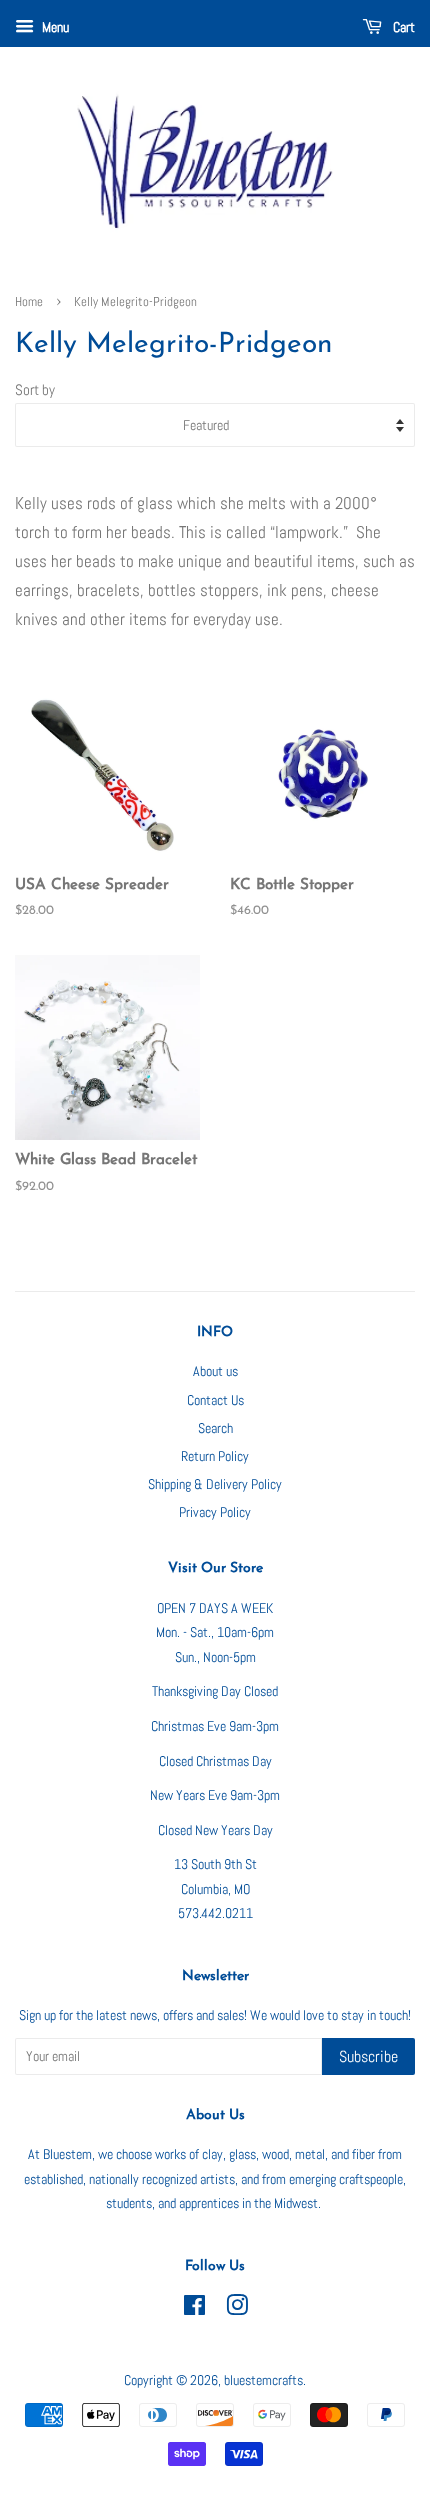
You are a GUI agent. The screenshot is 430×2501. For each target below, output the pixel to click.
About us (215, 1371)
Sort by (35, 390)
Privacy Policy (215, 1512)
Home (29, 302)
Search (215, 1428)
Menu (54, 27)
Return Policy (215, 1456)
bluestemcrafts (263, 2380)
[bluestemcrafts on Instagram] (237, 2309)
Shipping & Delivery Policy (215, 1484)
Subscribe (368, 2056)
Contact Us (215, 1400)
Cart (402, 27)
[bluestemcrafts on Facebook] (194, 2309)
